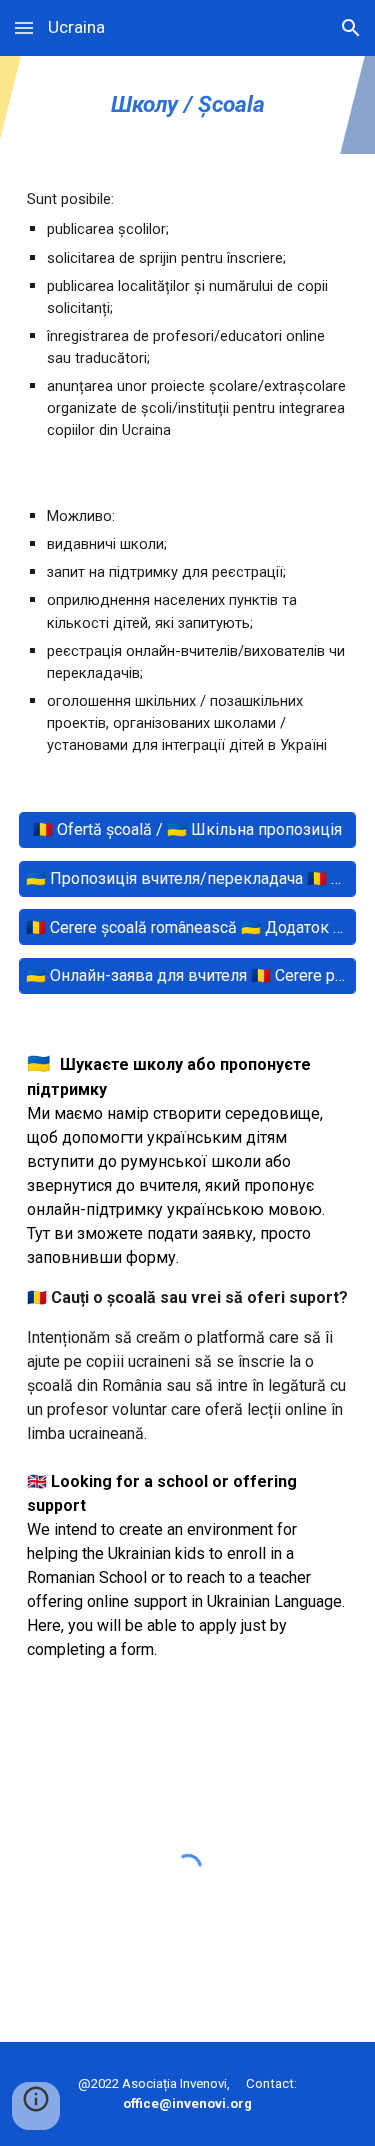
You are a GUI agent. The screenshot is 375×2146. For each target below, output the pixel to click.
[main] (188, 105)
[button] (24, 27)
